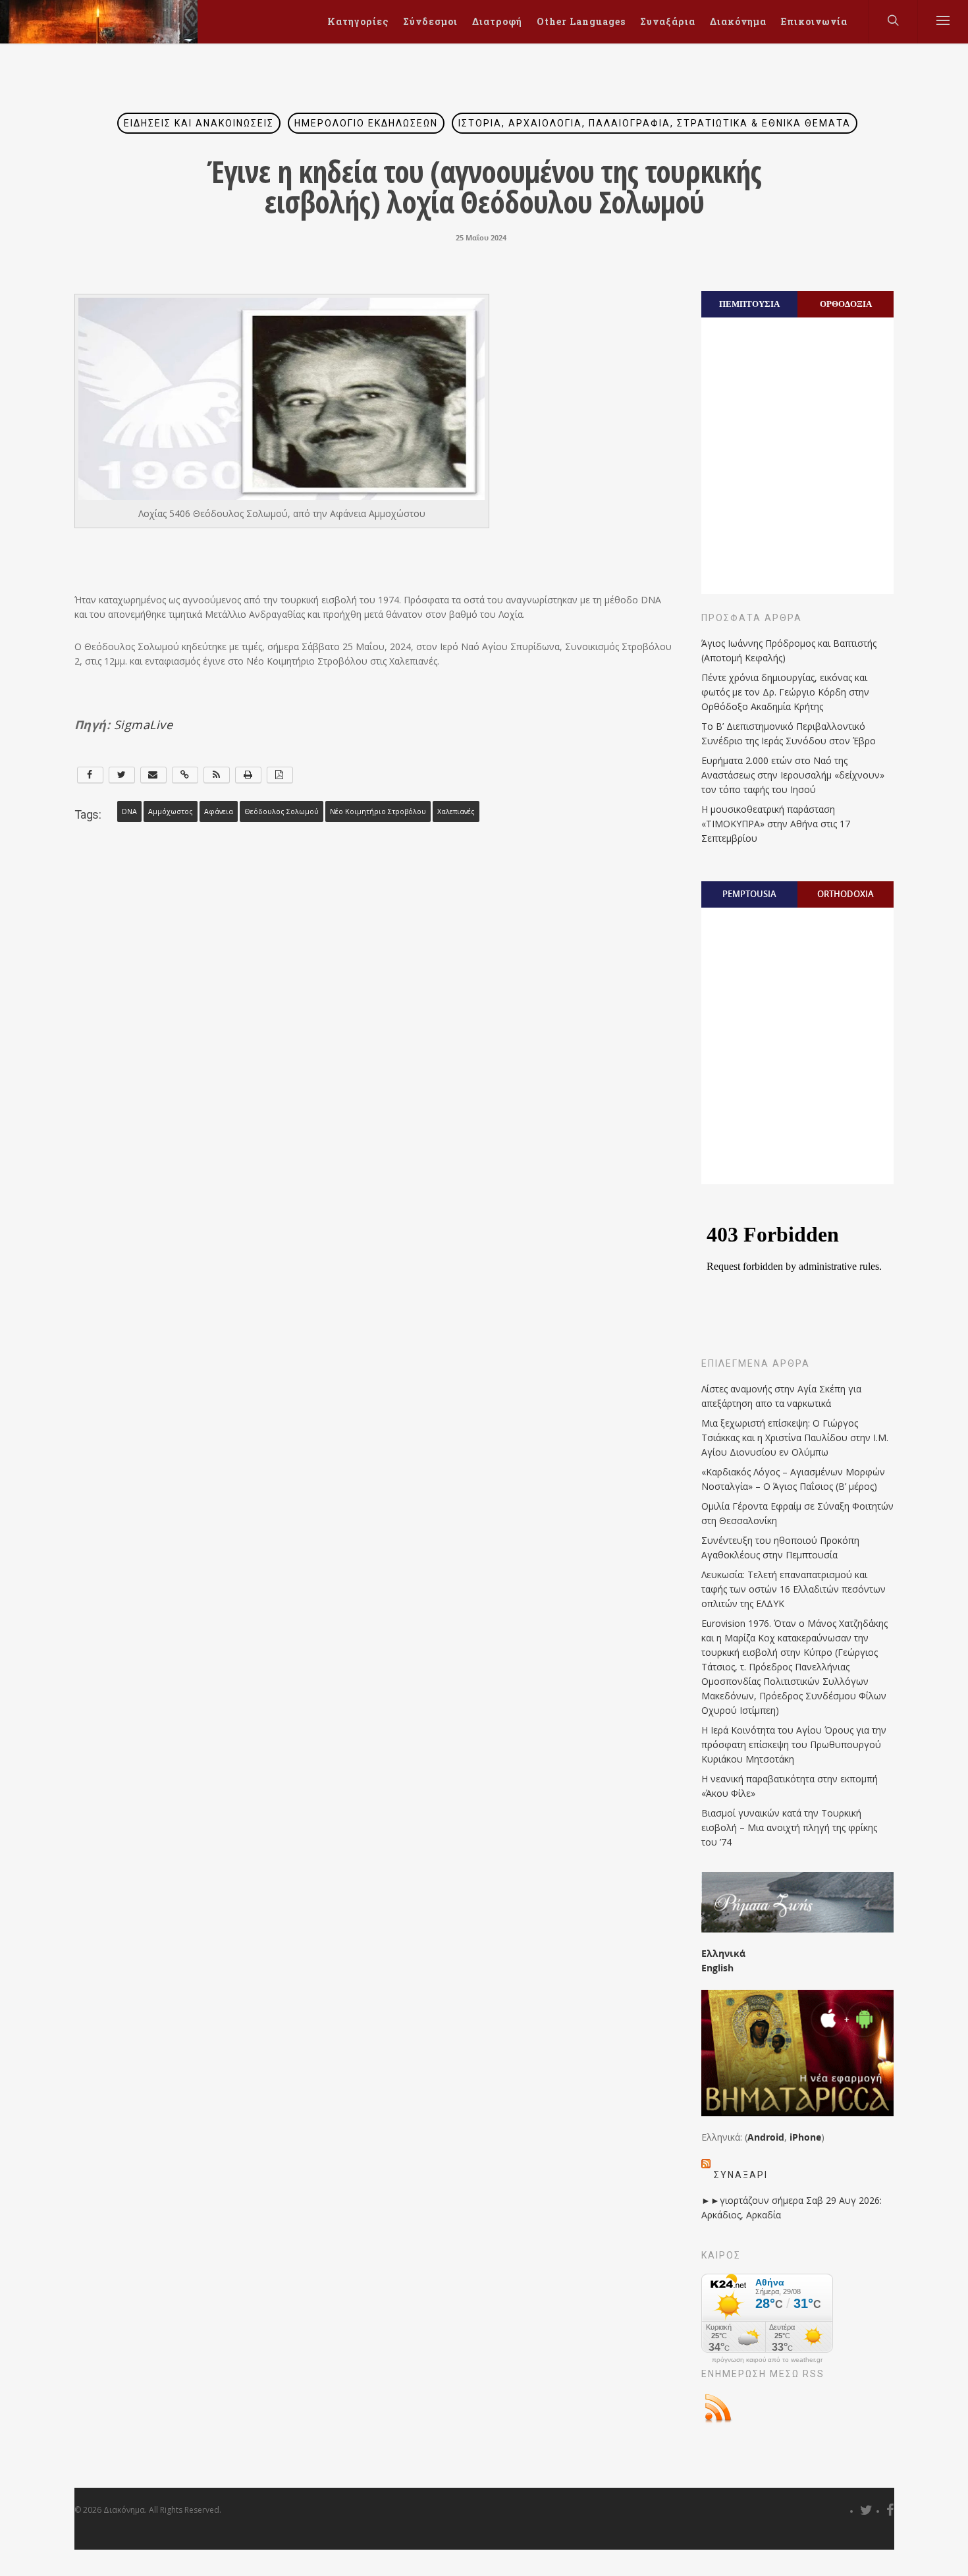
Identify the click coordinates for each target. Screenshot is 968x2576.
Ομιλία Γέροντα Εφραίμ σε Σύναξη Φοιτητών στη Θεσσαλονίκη (797, 1513)
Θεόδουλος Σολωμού (282, 811)
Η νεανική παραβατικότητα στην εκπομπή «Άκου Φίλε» (790, 1786)
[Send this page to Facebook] (90, 775)
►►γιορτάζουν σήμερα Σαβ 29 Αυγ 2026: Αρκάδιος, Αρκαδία (792, 2207)
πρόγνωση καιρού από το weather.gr (767, 2360)
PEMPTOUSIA (749, 894)
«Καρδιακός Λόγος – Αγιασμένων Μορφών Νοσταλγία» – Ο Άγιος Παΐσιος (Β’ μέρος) (793, 1479)
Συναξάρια (668, 21)
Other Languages (581, 21)
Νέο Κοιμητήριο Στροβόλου (378, 811)
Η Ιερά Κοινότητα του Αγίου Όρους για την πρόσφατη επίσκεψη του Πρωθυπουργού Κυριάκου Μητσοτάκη (794, 1744)
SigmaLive (144, 725)
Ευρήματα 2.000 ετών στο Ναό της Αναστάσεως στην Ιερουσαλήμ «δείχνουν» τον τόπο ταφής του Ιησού (793, 775)
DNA (129, 811)
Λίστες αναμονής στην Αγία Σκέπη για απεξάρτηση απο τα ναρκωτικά (781, 1396)
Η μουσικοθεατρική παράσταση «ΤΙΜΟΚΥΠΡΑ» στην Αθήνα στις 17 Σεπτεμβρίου (776, 824)
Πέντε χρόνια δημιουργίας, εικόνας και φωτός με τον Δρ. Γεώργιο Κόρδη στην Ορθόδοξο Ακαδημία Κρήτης (785, 692)
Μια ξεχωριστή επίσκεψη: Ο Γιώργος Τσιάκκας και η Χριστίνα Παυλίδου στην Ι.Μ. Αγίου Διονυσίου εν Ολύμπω (795, 1438)
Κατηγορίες (358, 21)
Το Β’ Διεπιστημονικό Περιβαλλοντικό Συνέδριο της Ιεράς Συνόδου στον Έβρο (789, 733)
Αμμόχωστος (171, 811)
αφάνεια (219, 811)
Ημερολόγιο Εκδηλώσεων (366, 123)
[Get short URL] (185, 775)
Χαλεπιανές (456, 811)
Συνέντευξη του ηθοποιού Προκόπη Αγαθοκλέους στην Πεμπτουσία (780, 1548)
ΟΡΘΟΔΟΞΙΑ (846, 304)
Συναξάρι (741, 2175)
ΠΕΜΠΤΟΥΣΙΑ (749, 304)
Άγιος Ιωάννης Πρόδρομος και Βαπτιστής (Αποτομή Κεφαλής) (789, 650)
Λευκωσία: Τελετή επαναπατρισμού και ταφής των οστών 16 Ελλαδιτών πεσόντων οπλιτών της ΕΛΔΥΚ (793, 1589)
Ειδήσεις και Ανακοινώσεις (199, 123)
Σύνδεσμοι (430, 21)
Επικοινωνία (814, 21)
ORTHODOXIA (846, 894)
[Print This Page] (248, 775)
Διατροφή (497, 21)
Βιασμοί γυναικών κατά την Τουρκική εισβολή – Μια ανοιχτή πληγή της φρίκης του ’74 (789, 1827)
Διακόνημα (738, 21)
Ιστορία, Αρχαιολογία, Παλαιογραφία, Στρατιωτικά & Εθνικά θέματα (655, 123)
